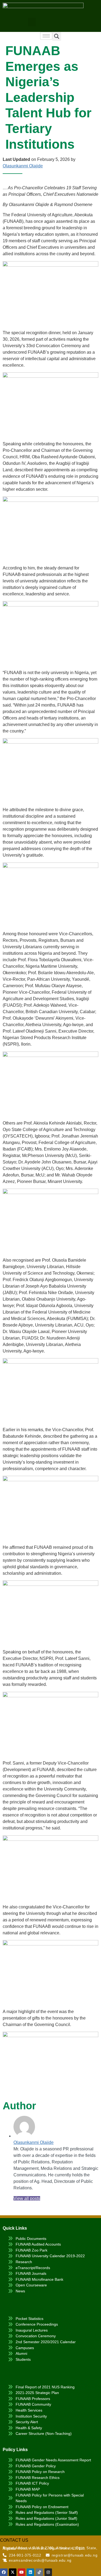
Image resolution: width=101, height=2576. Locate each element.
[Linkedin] (30, 2572)
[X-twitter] (13, 2572)
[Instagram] (48, 2572)
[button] (32, 22)
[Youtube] (22, 2572)
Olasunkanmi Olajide (23, 166)
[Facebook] (4, 2572)
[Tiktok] (39, 2572)
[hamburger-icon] (46, 36)
